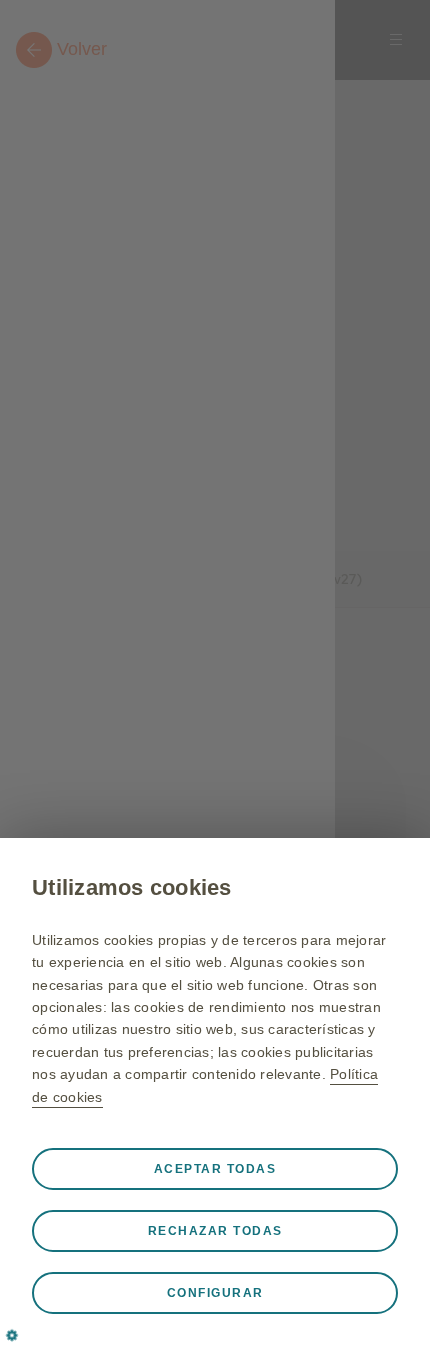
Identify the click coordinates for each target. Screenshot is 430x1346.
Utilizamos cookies (132, 887)
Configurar (215, 1293)
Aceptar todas (215, 1169)
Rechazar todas (215, 1231)
